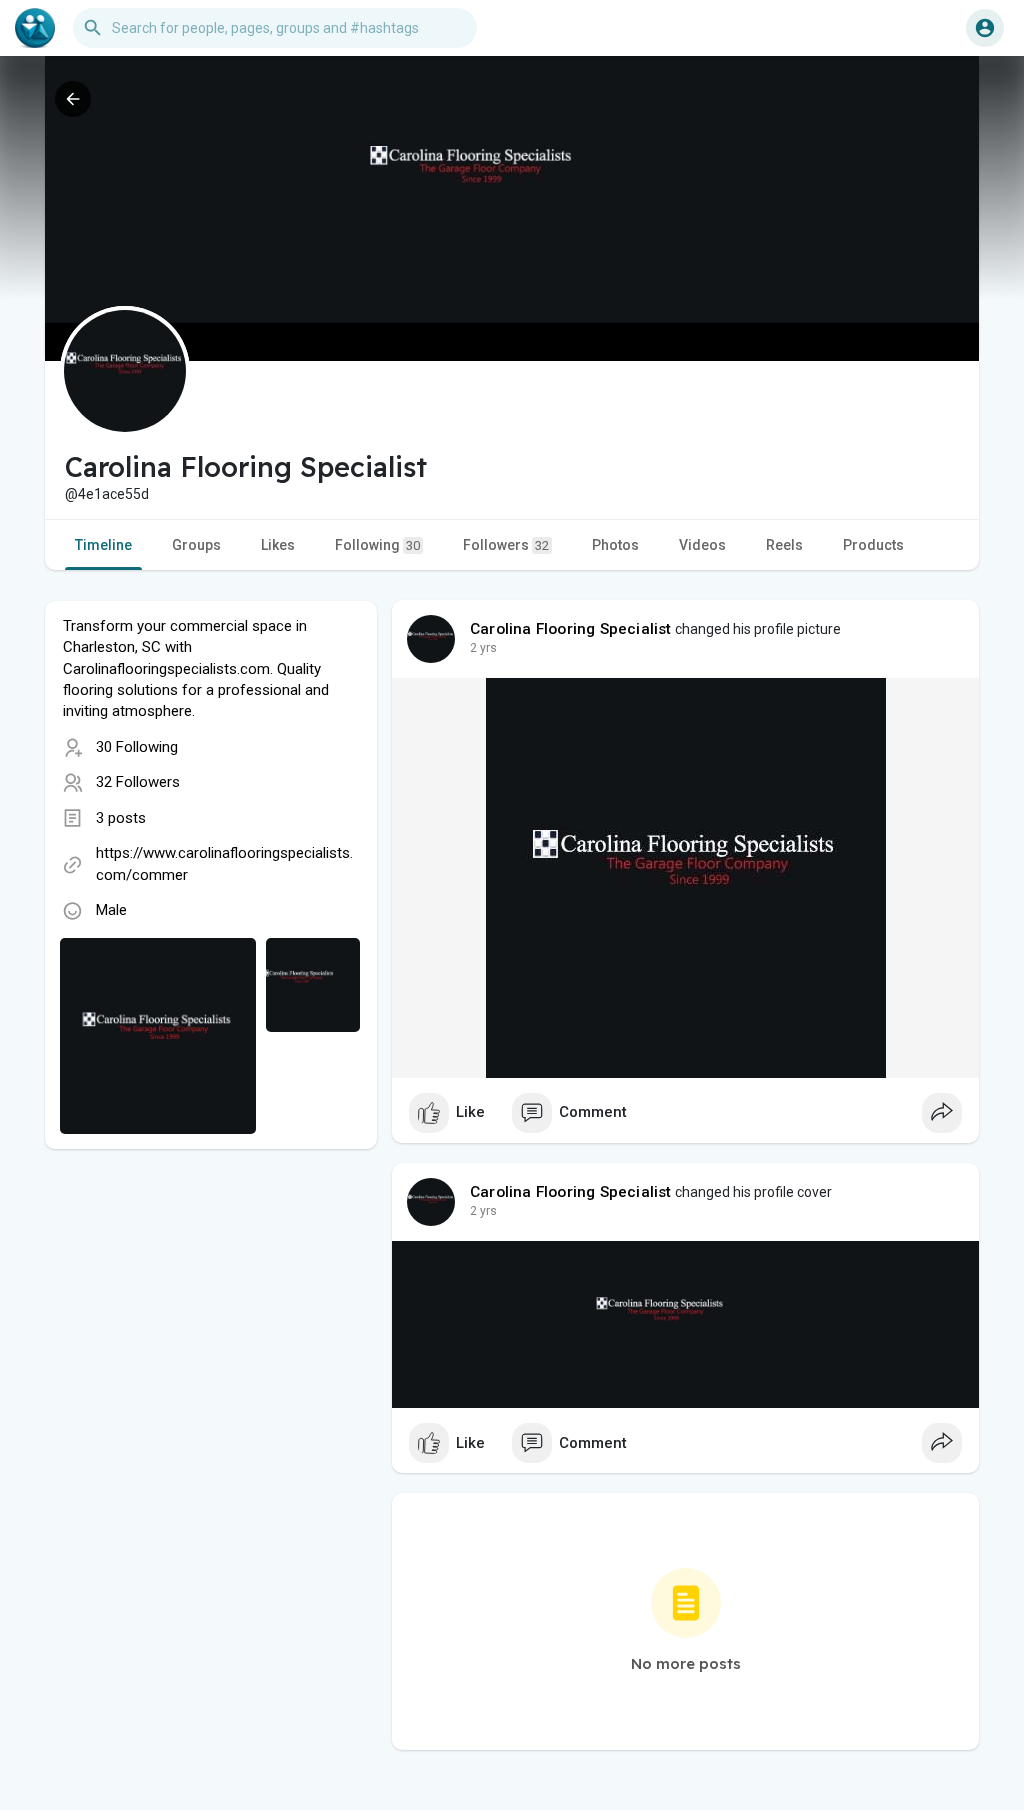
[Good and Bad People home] (35, 28)
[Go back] (73, 99)
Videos (702, 545)
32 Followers (138, 782)
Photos (615, 545)
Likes (278, 545)
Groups (196, 545)
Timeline (103, 545)
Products (873, 545)
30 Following (137, 747)
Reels (784, 545)
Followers (506, 545)
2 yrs (483, 648)
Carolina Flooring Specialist (571, 629)
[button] (985, 28)
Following (377, 545)
